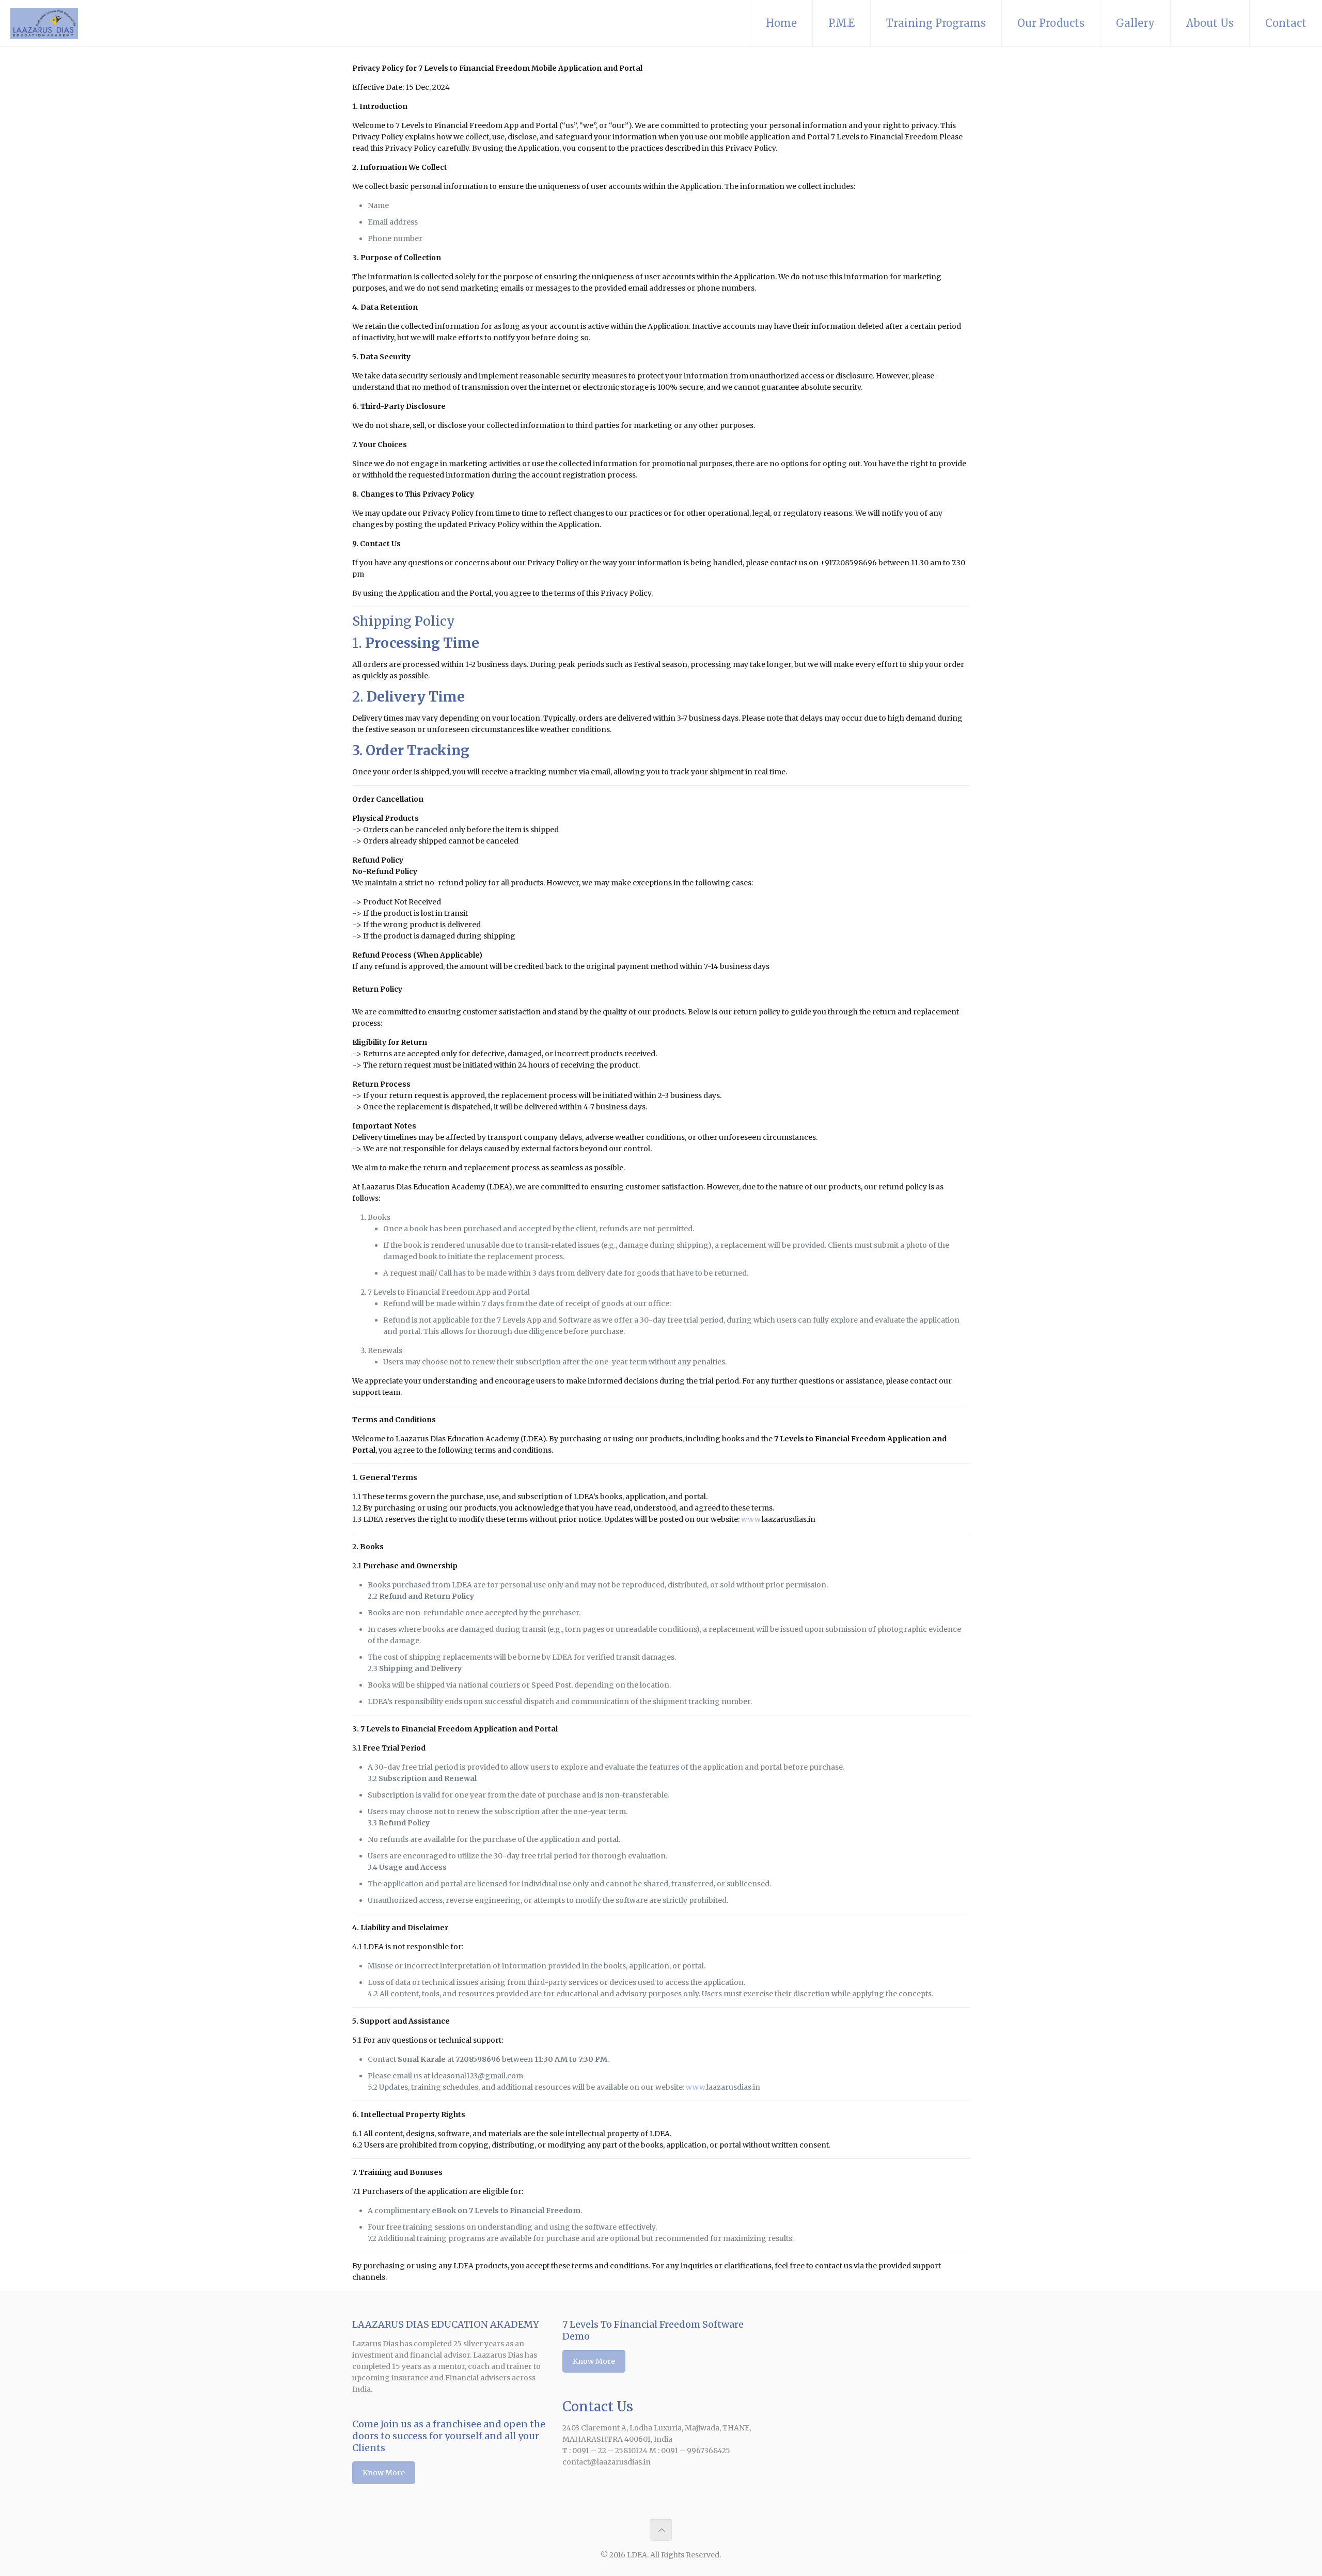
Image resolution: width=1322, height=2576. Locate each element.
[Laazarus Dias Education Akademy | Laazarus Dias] (44, 23)
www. (751, 1519)
